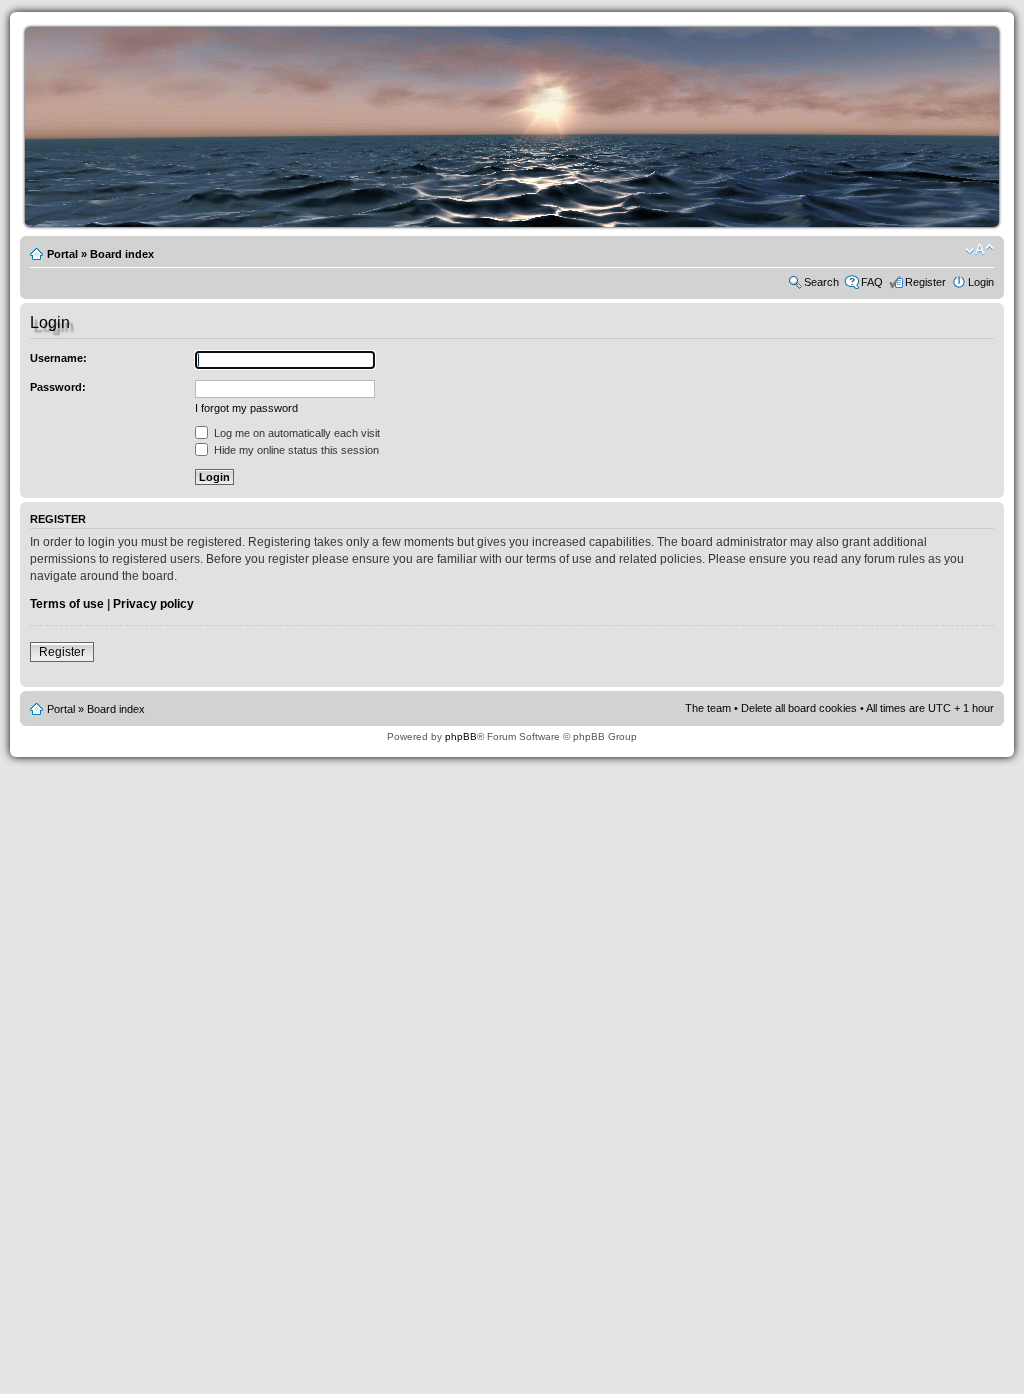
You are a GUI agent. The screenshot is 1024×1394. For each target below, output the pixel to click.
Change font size (979, 250)
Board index (122, 254)
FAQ (872, 282)
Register (925, 282)
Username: (58, 358)
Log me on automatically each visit (295, 433)
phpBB (461, 736)
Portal (62, 254)
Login (981, 282)
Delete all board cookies (799, 708)
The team (708, 708)
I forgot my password (246, 408)
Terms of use (67, 604)
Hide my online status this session (295, 450)
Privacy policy (153, 604)
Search (821, 282)
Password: (58, 387)
